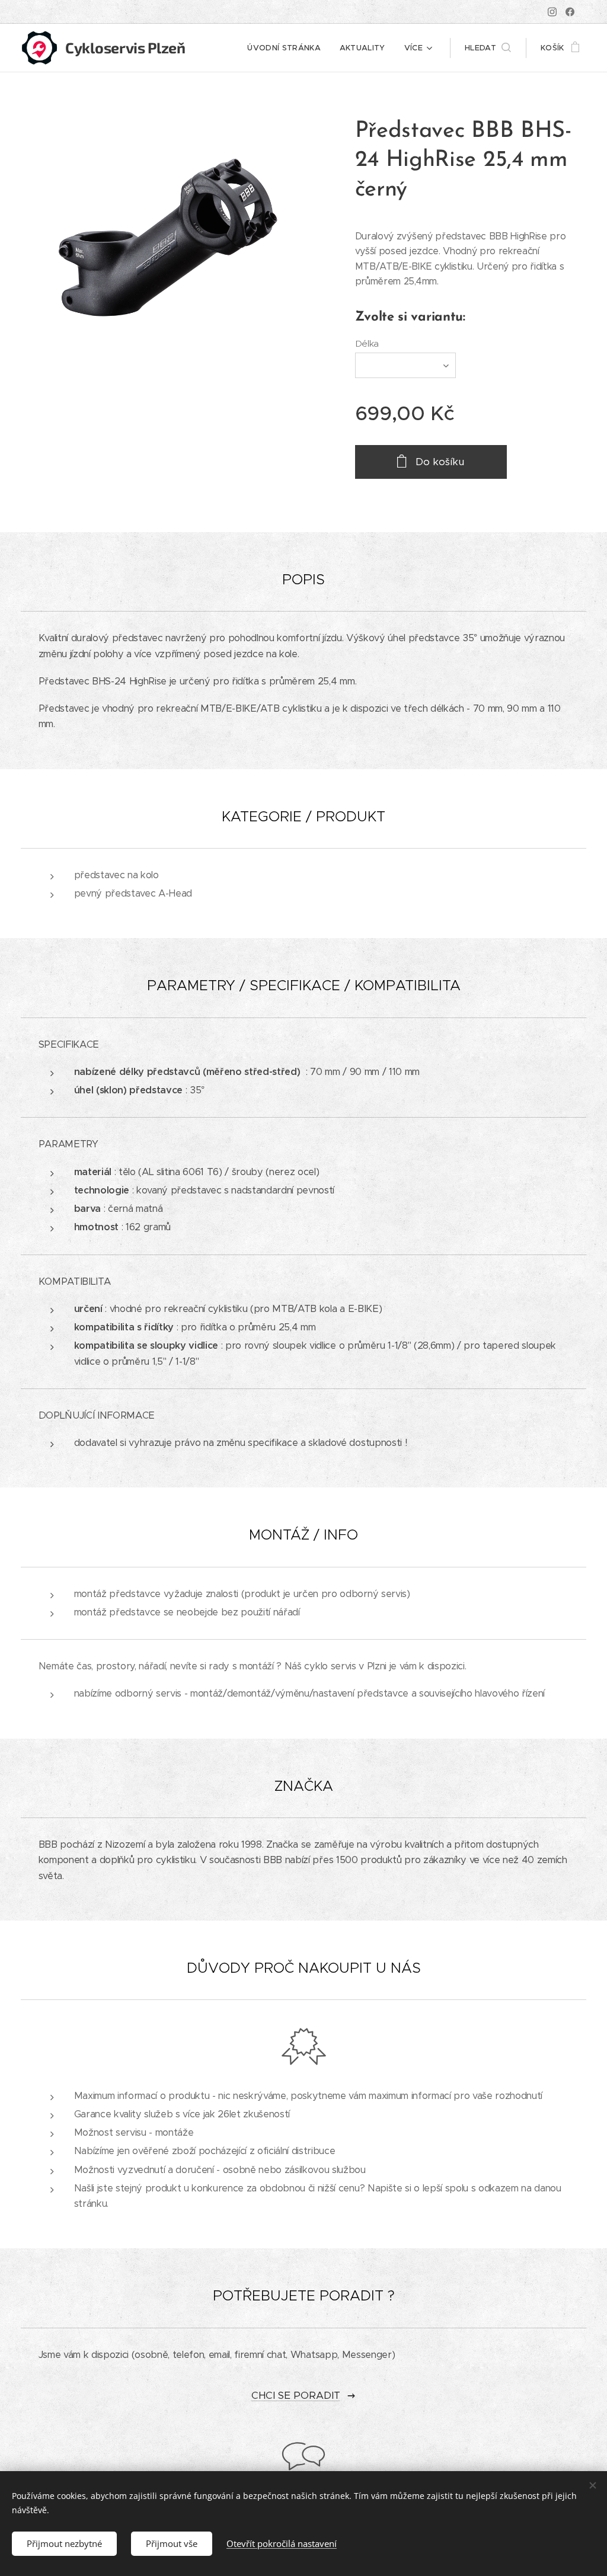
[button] (488, 48)
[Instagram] (552, 12)
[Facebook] (570, 12)
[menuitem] (287, 48)
